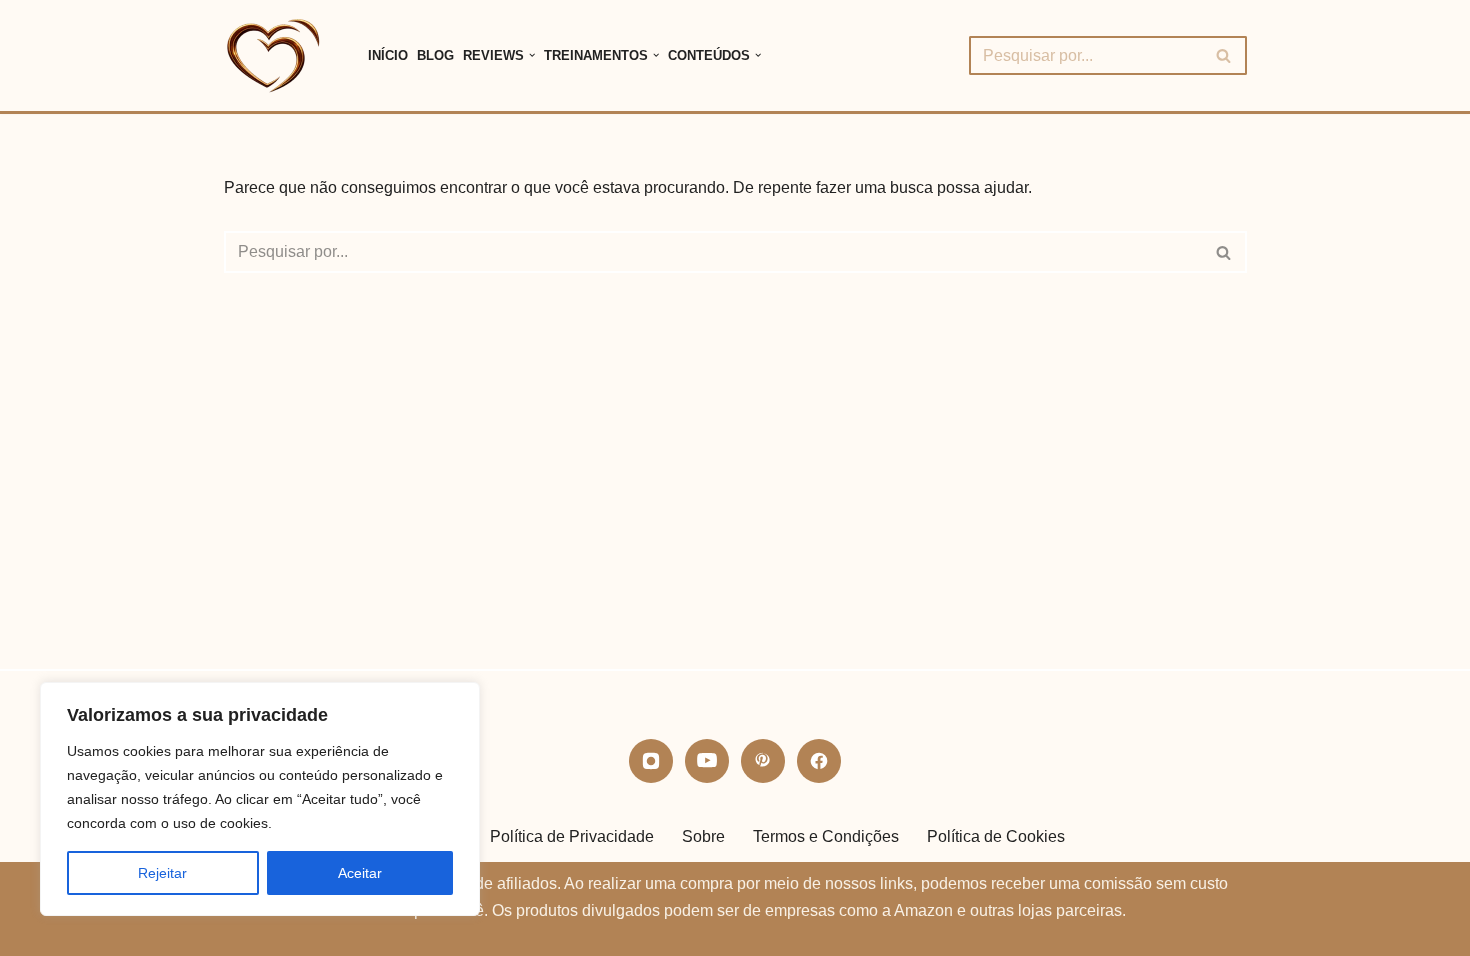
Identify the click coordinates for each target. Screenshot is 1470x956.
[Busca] (1224, 55)
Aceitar (360, 873)
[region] (260, 799)
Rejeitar (162, 873)
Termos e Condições (826, 836)
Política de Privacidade (572, 836)
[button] (532, 55)
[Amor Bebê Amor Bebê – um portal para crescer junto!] (279, 55)
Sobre (703, 836)
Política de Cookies (996, 836)
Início (388, 55)
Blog (435, 55)
